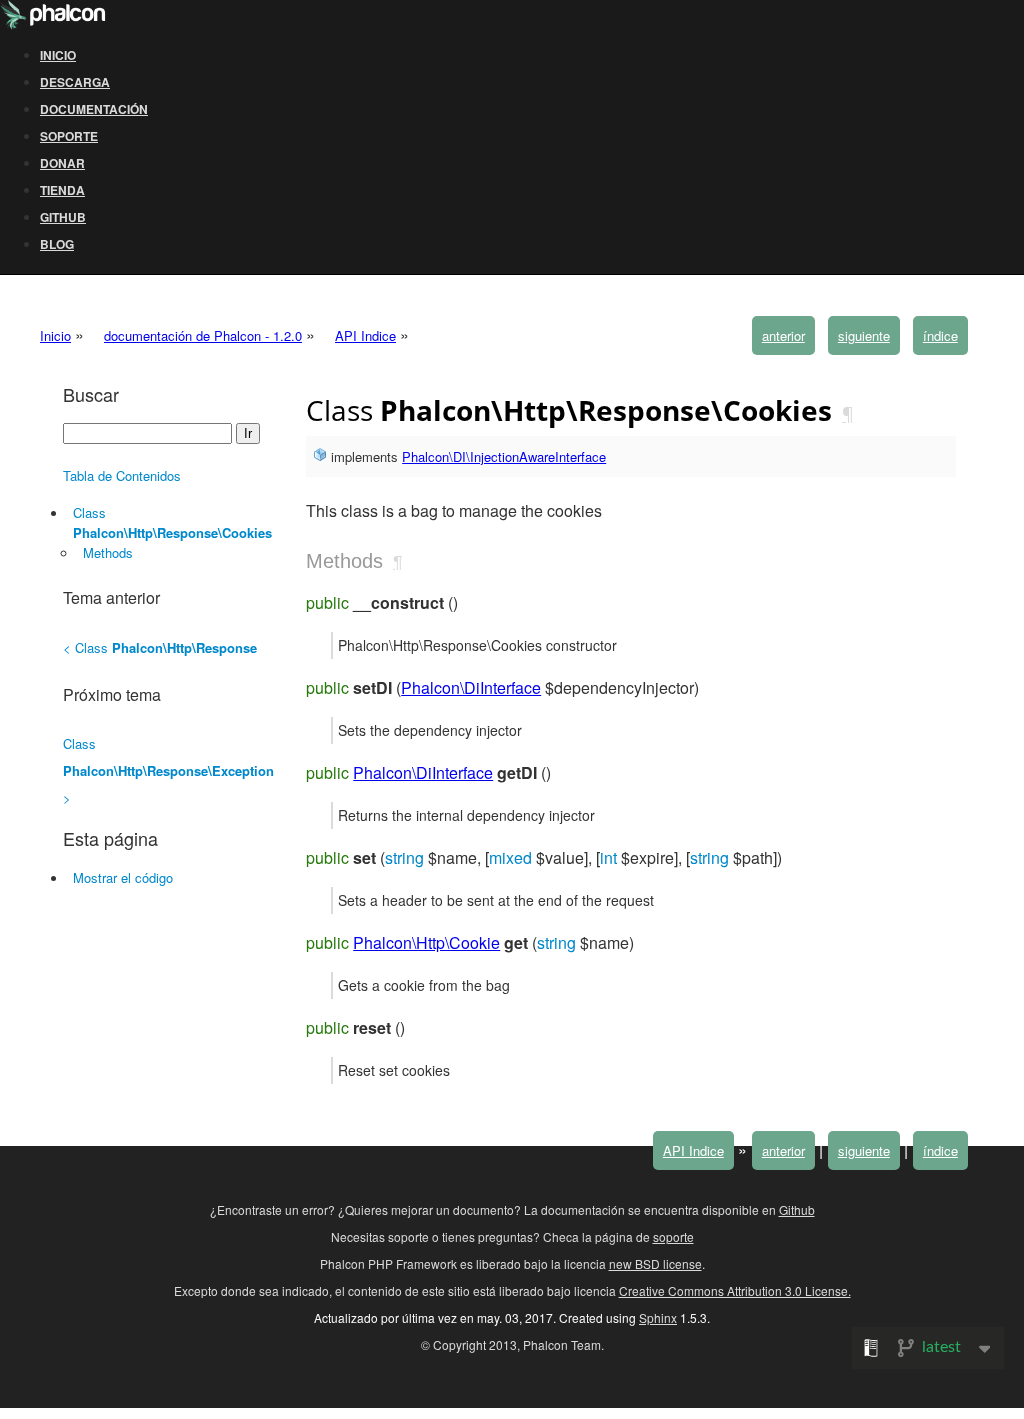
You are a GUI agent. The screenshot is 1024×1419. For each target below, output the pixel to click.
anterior (783, 335)
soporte (673, 1236)
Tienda (62, 190)
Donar (62, 163)
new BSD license (655, 1263)
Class (172, 522)
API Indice (365, 335)
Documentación (94, 109)
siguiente (864, 335)
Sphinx (658, 1317)
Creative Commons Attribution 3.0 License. (735, 1290)
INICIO (58, 55)
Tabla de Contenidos (122, 475)
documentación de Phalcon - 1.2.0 (203, 335)
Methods (108, 552)
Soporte (69, 136)
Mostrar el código (123, 877)
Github (63, 217)
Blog (57, 244)
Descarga (75, 82)
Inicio (55, 335)
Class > (168, 770)
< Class (160, 647)
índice (940, 335)
